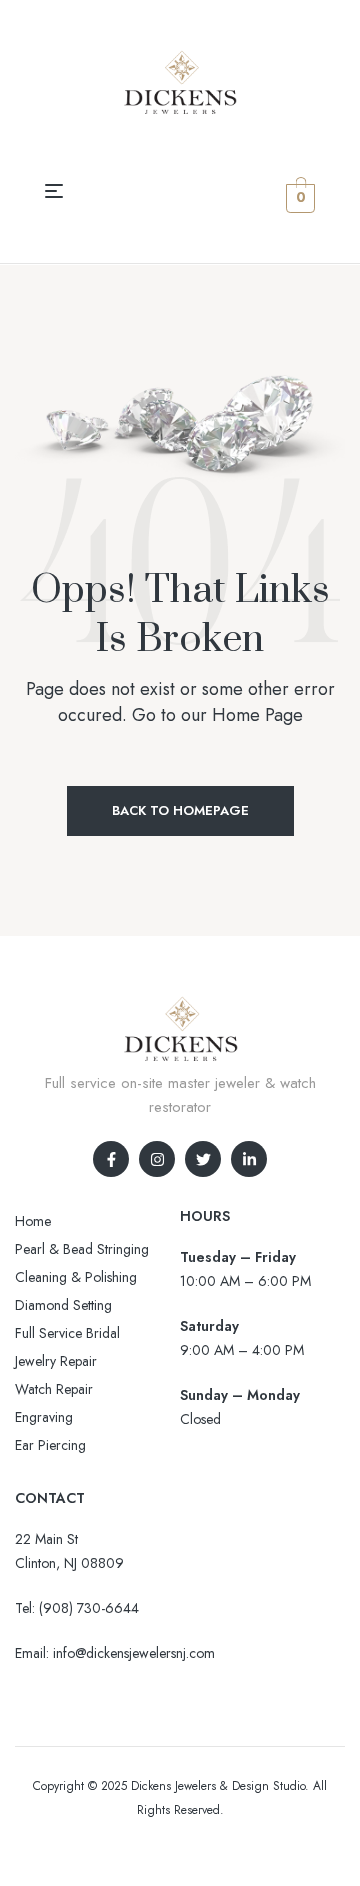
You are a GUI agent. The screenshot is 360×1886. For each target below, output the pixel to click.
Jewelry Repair (56, 1361)
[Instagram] (157, 1159)
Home (33, 1221)
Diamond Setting (63, 1305)
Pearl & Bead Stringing (82, 1249)
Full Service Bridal (67, 1333)
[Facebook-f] (111, 1159)
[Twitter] (203, 1159)
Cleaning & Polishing (76, 1277)
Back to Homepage (180, 810)
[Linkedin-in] (249, 1159)
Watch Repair (54, 1389)
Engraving (44, 1417)
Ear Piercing (50, 1445)
